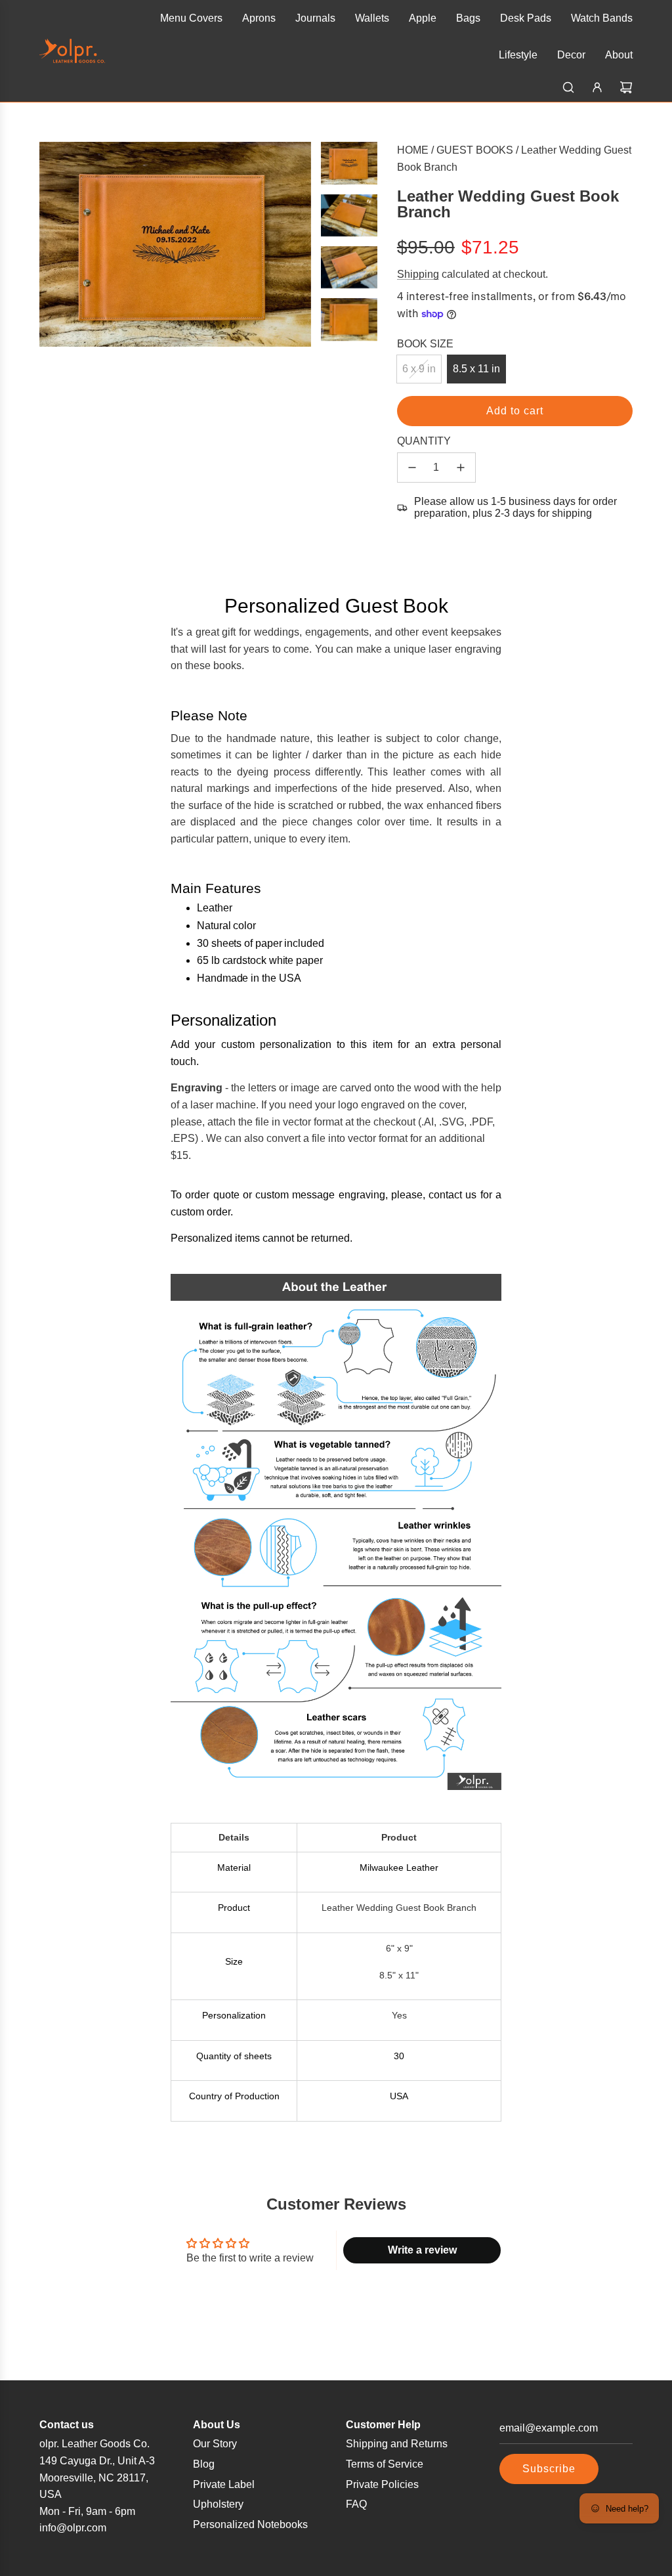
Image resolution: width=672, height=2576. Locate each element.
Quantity (424, 441)
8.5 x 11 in (476, 369)
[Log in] (597, 87)
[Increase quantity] (461, 468)
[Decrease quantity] (412, 468)
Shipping (418, 274)
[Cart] (626, 87)
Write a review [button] (422, 2250)
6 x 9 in (419, 369)
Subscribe (549, 2469)
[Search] (568, 87)
